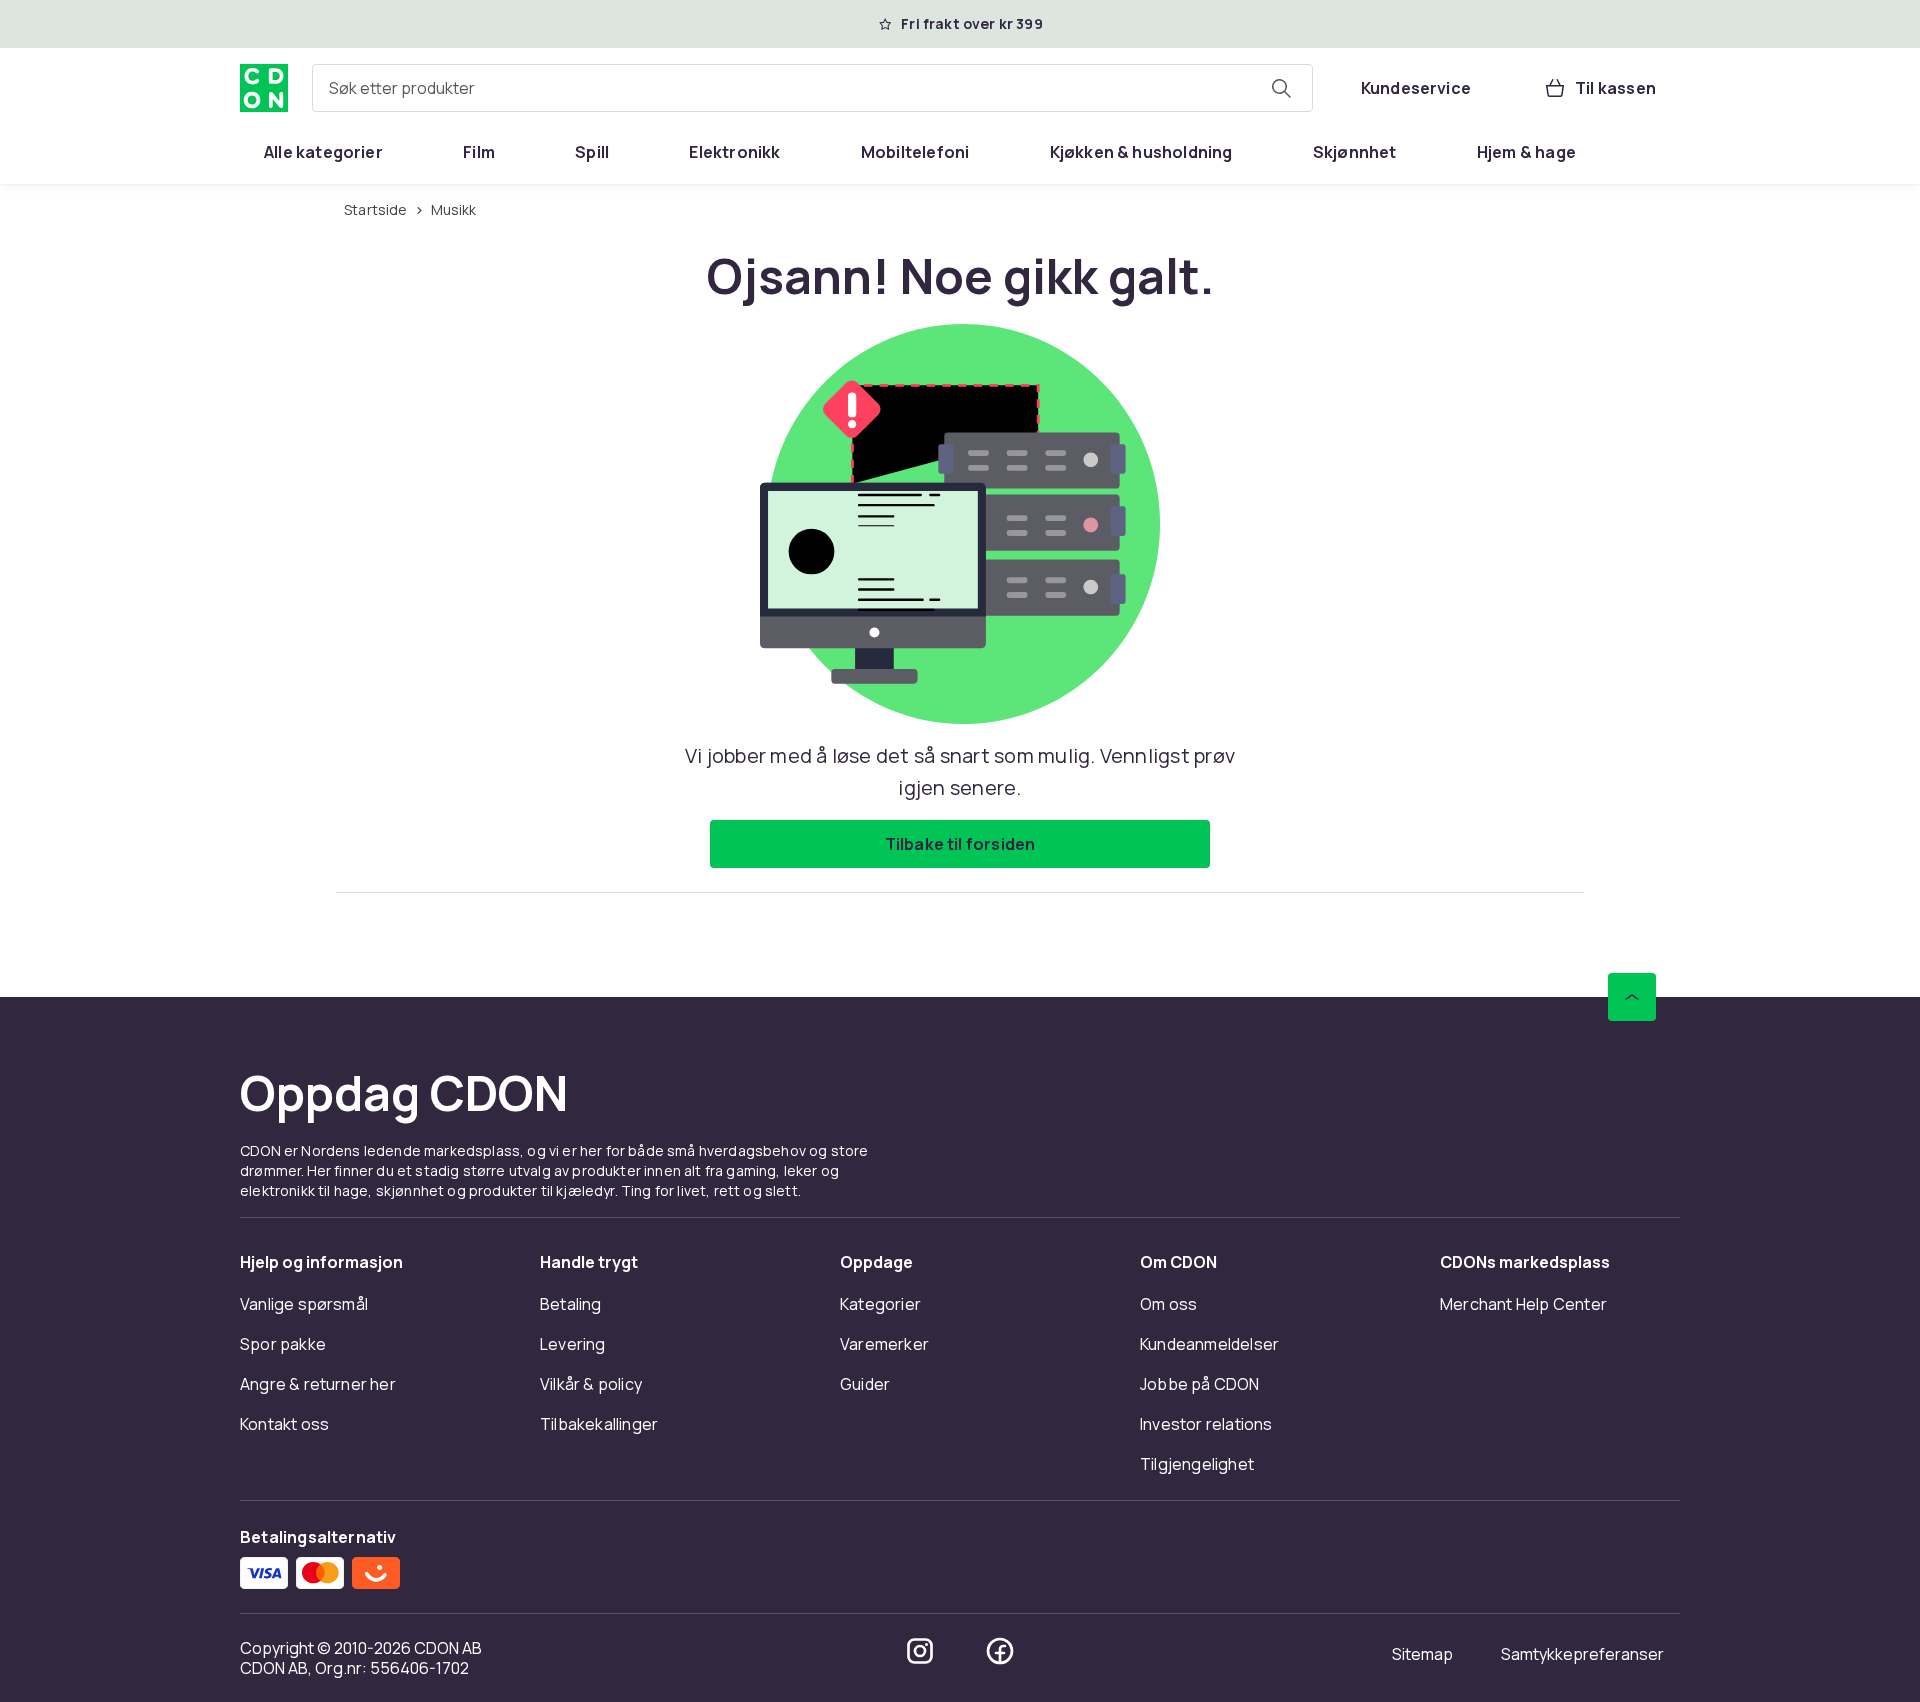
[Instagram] (920, 1651)
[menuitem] (323, 152)
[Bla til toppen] (1632, 997)
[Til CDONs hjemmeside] (264, 88)
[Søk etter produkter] (1281, 88)
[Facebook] (1000, 1651)
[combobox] (812, 88)
